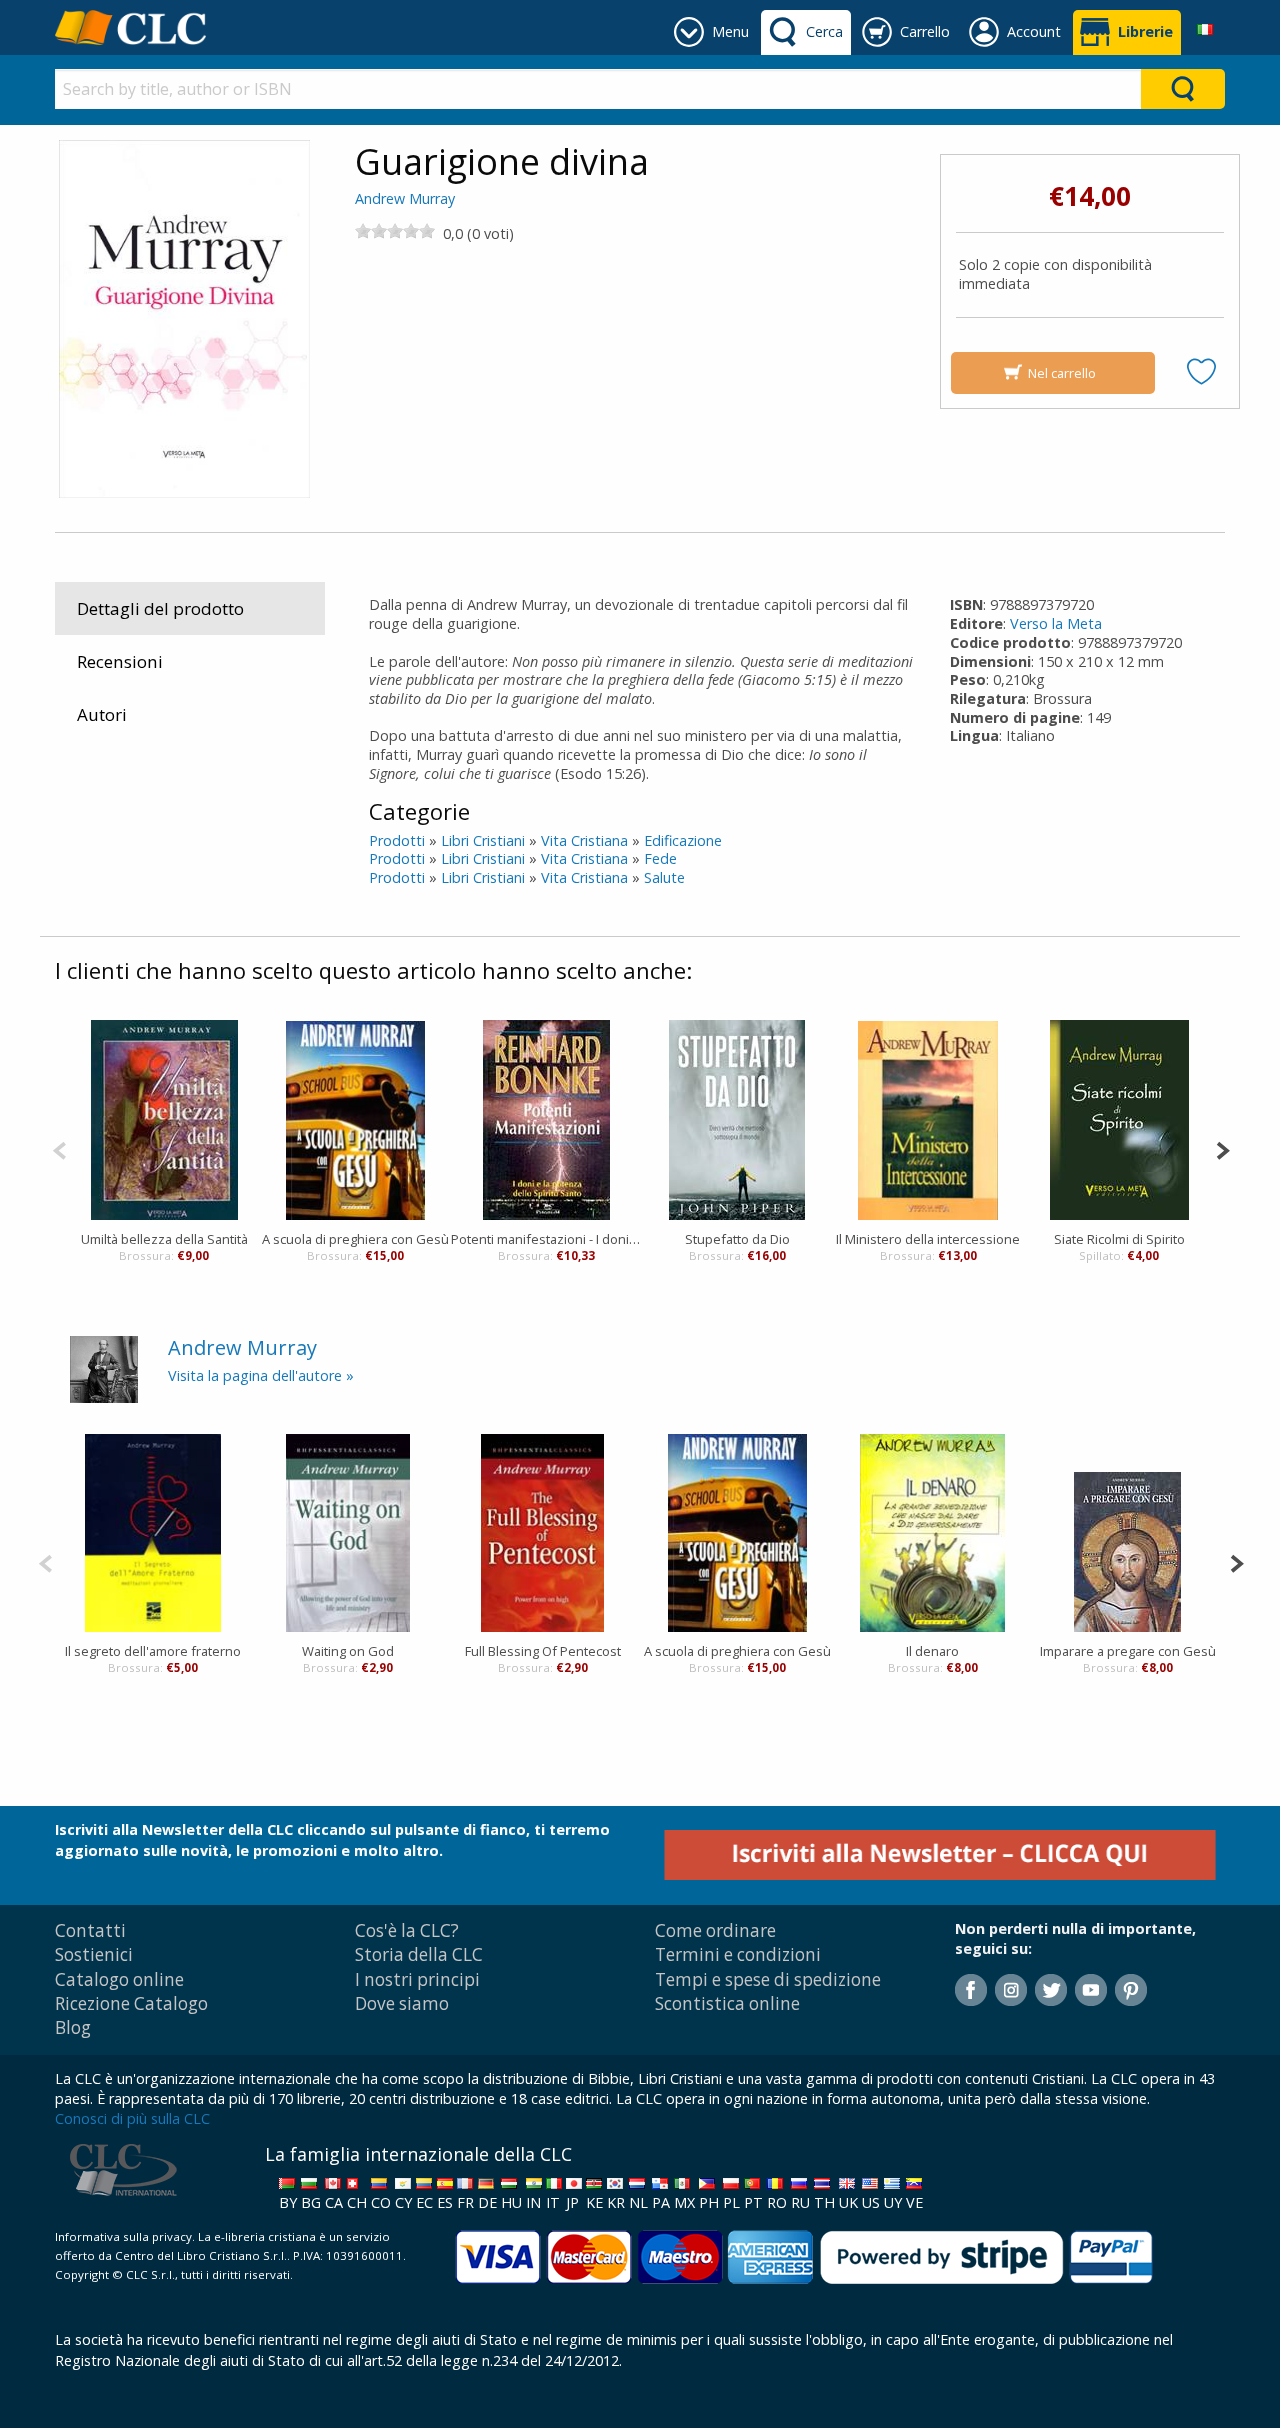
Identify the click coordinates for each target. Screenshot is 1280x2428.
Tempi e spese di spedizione (768, 1979)
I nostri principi (417, 1979)
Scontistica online (727, 2003)
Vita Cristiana (584, 840)
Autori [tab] (102, 714)
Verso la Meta (1056, 623)
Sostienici (94, 1954)
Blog (73, 2027)
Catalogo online (119, 1979)
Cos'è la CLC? (407, 1930)
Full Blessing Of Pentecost (543, 1651)
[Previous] (59, 1148)
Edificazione (683, 840)
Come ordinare (715, 1930)
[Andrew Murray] (104, 1368)
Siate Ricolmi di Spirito (1119, 1239)
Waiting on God (348, 1651)
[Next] (1222, 1148)
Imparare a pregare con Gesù (1128, 1651)
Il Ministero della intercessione (928, 1239)
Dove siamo (402, 2003)
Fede (660, 858)
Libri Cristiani (483, 840)
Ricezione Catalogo (131, 2003)
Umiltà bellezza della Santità (164, 1239)
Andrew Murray (405, 198)
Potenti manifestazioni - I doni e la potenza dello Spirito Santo (546, 1239)
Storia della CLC (419, 1954)
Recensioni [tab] (120, 661)
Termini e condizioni (738, 1954)
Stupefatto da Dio (737, 1239)
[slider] (395, 231)
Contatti (90, 1930)
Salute (664, 877)
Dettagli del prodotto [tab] (160, 608)
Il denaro (932, 1651)
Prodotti (397, 840)
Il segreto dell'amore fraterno (153, 1651)
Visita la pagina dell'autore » (261, 1375)
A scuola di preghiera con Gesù (355, 1239)
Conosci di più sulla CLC (132, 2118)
